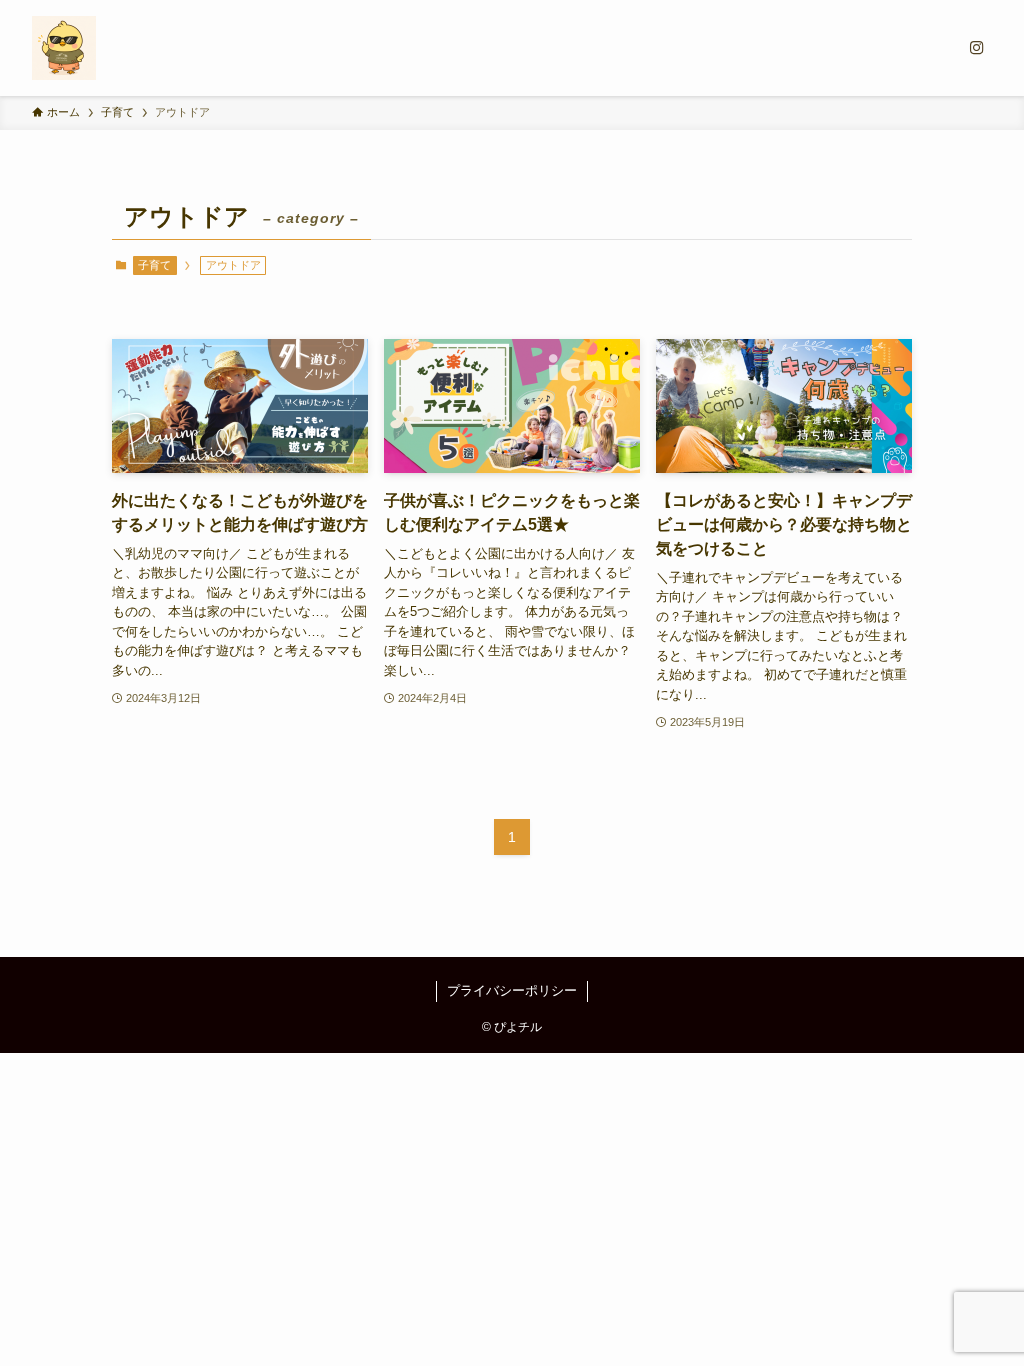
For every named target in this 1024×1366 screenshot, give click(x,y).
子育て (154, 265)
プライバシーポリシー (512, 990)
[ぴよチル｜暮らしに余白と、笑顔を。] (64, 48)
